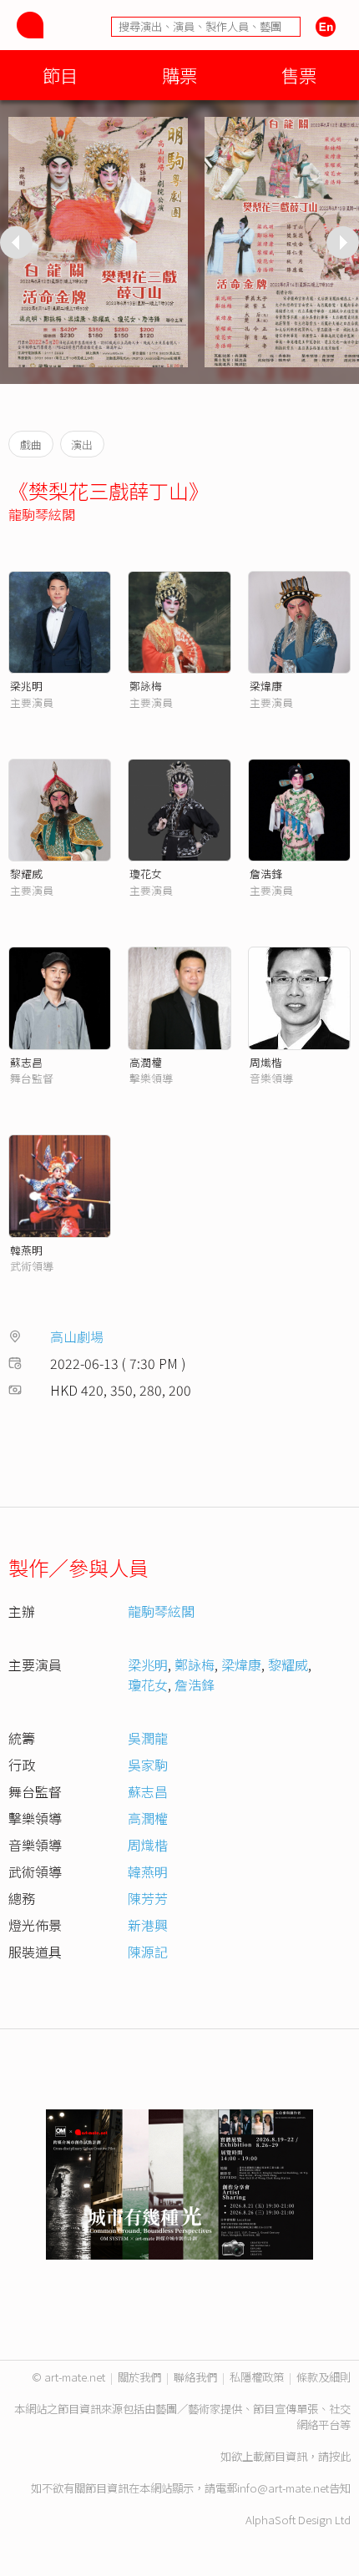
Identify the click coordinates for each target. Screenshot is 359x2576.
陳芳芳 (148, 1898)
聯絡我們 (195, 2377)
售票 (299, 75)
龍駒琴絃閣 (42, 514)
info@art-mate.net (283, 2488)
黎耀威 (26, 874)
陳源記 (148, 1952)
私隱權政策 (257, 2377)
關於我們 (139, 2377)
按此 (340, 2456)
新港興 (148, 1925)
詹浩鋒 (266, 874)
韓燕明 (26, 1250)
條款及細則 (324, 2377)
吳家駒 (148, 1765)
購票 (179, 75)
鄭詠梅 (146, 686)
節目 (60, 75)
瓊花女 (146, 874)
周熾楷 (266, 1062)
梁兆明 (26, 686)
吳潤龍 (148, 1738)
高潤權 (146, 1062)
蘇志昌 (26, 1062)
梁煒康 (266, 686)
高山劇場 (77, 1336)
